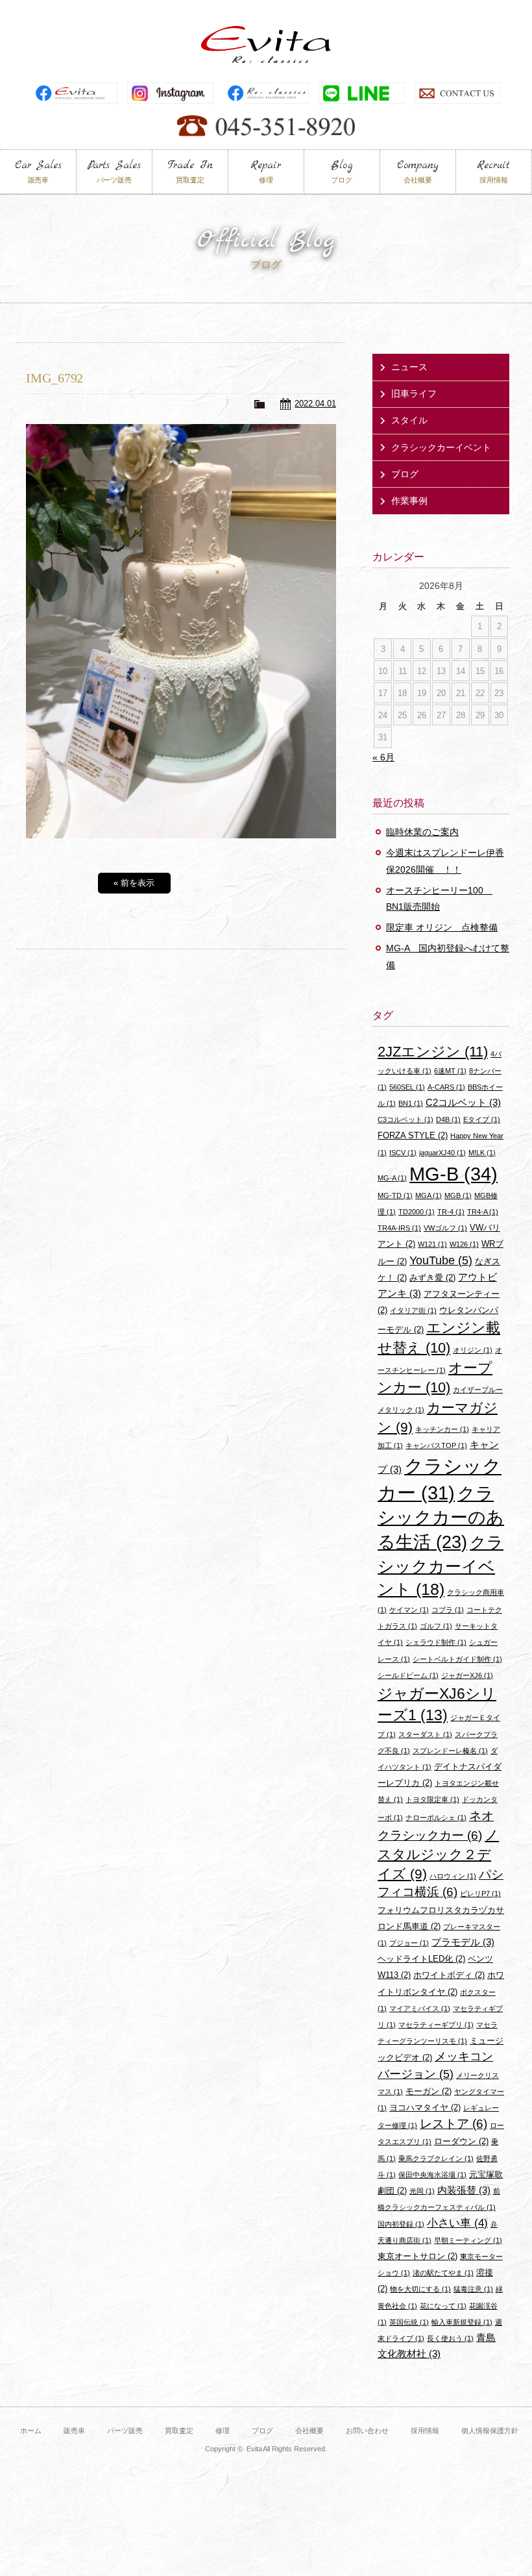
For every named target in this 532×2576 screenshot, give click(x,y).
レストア (453, 2124)
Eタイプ (482, 1119)
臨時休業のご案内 (422, 832)
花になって (443, 2306)
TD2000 (417, 1212)
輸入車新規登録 (462, 2322)
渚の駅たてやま (443, 2273)
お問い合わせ (367, 2431)
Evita (266, 44)
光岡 (422, 2191)
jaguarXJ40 (442, 1153)
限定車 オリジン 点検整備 (442, 927)
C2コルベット (463, 1102)
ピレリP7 (480, 1894)
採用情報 (425, 2431)
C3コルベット (405, 1119)
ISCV (403, 1153)
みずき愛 (432, 1278)
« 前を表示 (134, 883)
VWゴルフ (445, 1228)
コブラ (448, 1610)
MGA (429, 1195)
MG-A (392, 1178)
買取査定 (179, 2431)
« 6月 (383, 757)
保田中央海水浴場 (432, 2175)
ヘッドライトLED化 (421, 1959)
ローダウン (461, 2141)
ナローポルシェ (436, 1818)
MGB (458, 1195)
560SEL (407, 1087)
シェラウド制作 (436, 1642)
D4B (448, 1119)
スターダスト (425, 1734)
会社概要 (309, 2431)
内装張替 (464, 2190)
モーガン (429, 2091)
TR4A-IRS (399, 1228)
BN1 (411, 1103)
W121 (432, 1244)
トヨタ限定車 (432, 1799)
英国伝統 (409, 2322)
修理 (223, 2431)
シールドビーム (408, 1675)
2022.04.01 (315, 404)
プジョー (409, 1943)
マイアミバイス (420, 2008)
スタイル (409, 420)
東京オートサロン (417, 2256)
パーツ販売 (125, 2431)
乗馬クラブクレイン (436, 2158)
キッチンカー (442, 1429)
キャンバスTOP (436, 1445)
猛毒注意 (473, 2289)
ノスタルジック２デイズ (438, 1854)
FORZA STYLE (413, 1135)
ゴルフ (436, 1626)
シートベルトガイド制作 (457, 1659)
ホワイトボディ (449, 1975)
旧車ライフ (414, 394)
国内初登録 (401, 2224)
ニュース (409, 367)
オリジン (473, 1350)
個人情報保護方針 (490, 2431)
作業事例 (409, 501)
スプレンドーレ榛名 (450, 1751)
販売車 (74, 2431)
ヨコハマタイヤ (425, 2107)
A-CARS (446, 1087)
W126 (464, 1244)
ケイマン (409, 1610)
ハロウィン (453, 1876)
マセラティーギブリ (436, 2025)
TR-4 (451, 1212)
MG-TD (395, 1195)
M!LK (482, 1153)
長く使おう (450, 2338)
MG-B (453, 1174)
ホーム (31, 2431)
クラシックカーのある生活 (441, 1518)
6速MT (450, 1071)
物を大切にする (420, 2289)
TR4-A (483, 1212)
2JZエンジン (433, 1052)
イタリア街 (413, 1310)
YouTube (441, 1260)
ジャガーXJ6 (467, 1675)
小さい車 (457, 2223)
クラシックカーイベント (441, 447)
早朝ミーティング (468, 2240)
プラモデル (463, 1942)
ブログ (405, 474)
